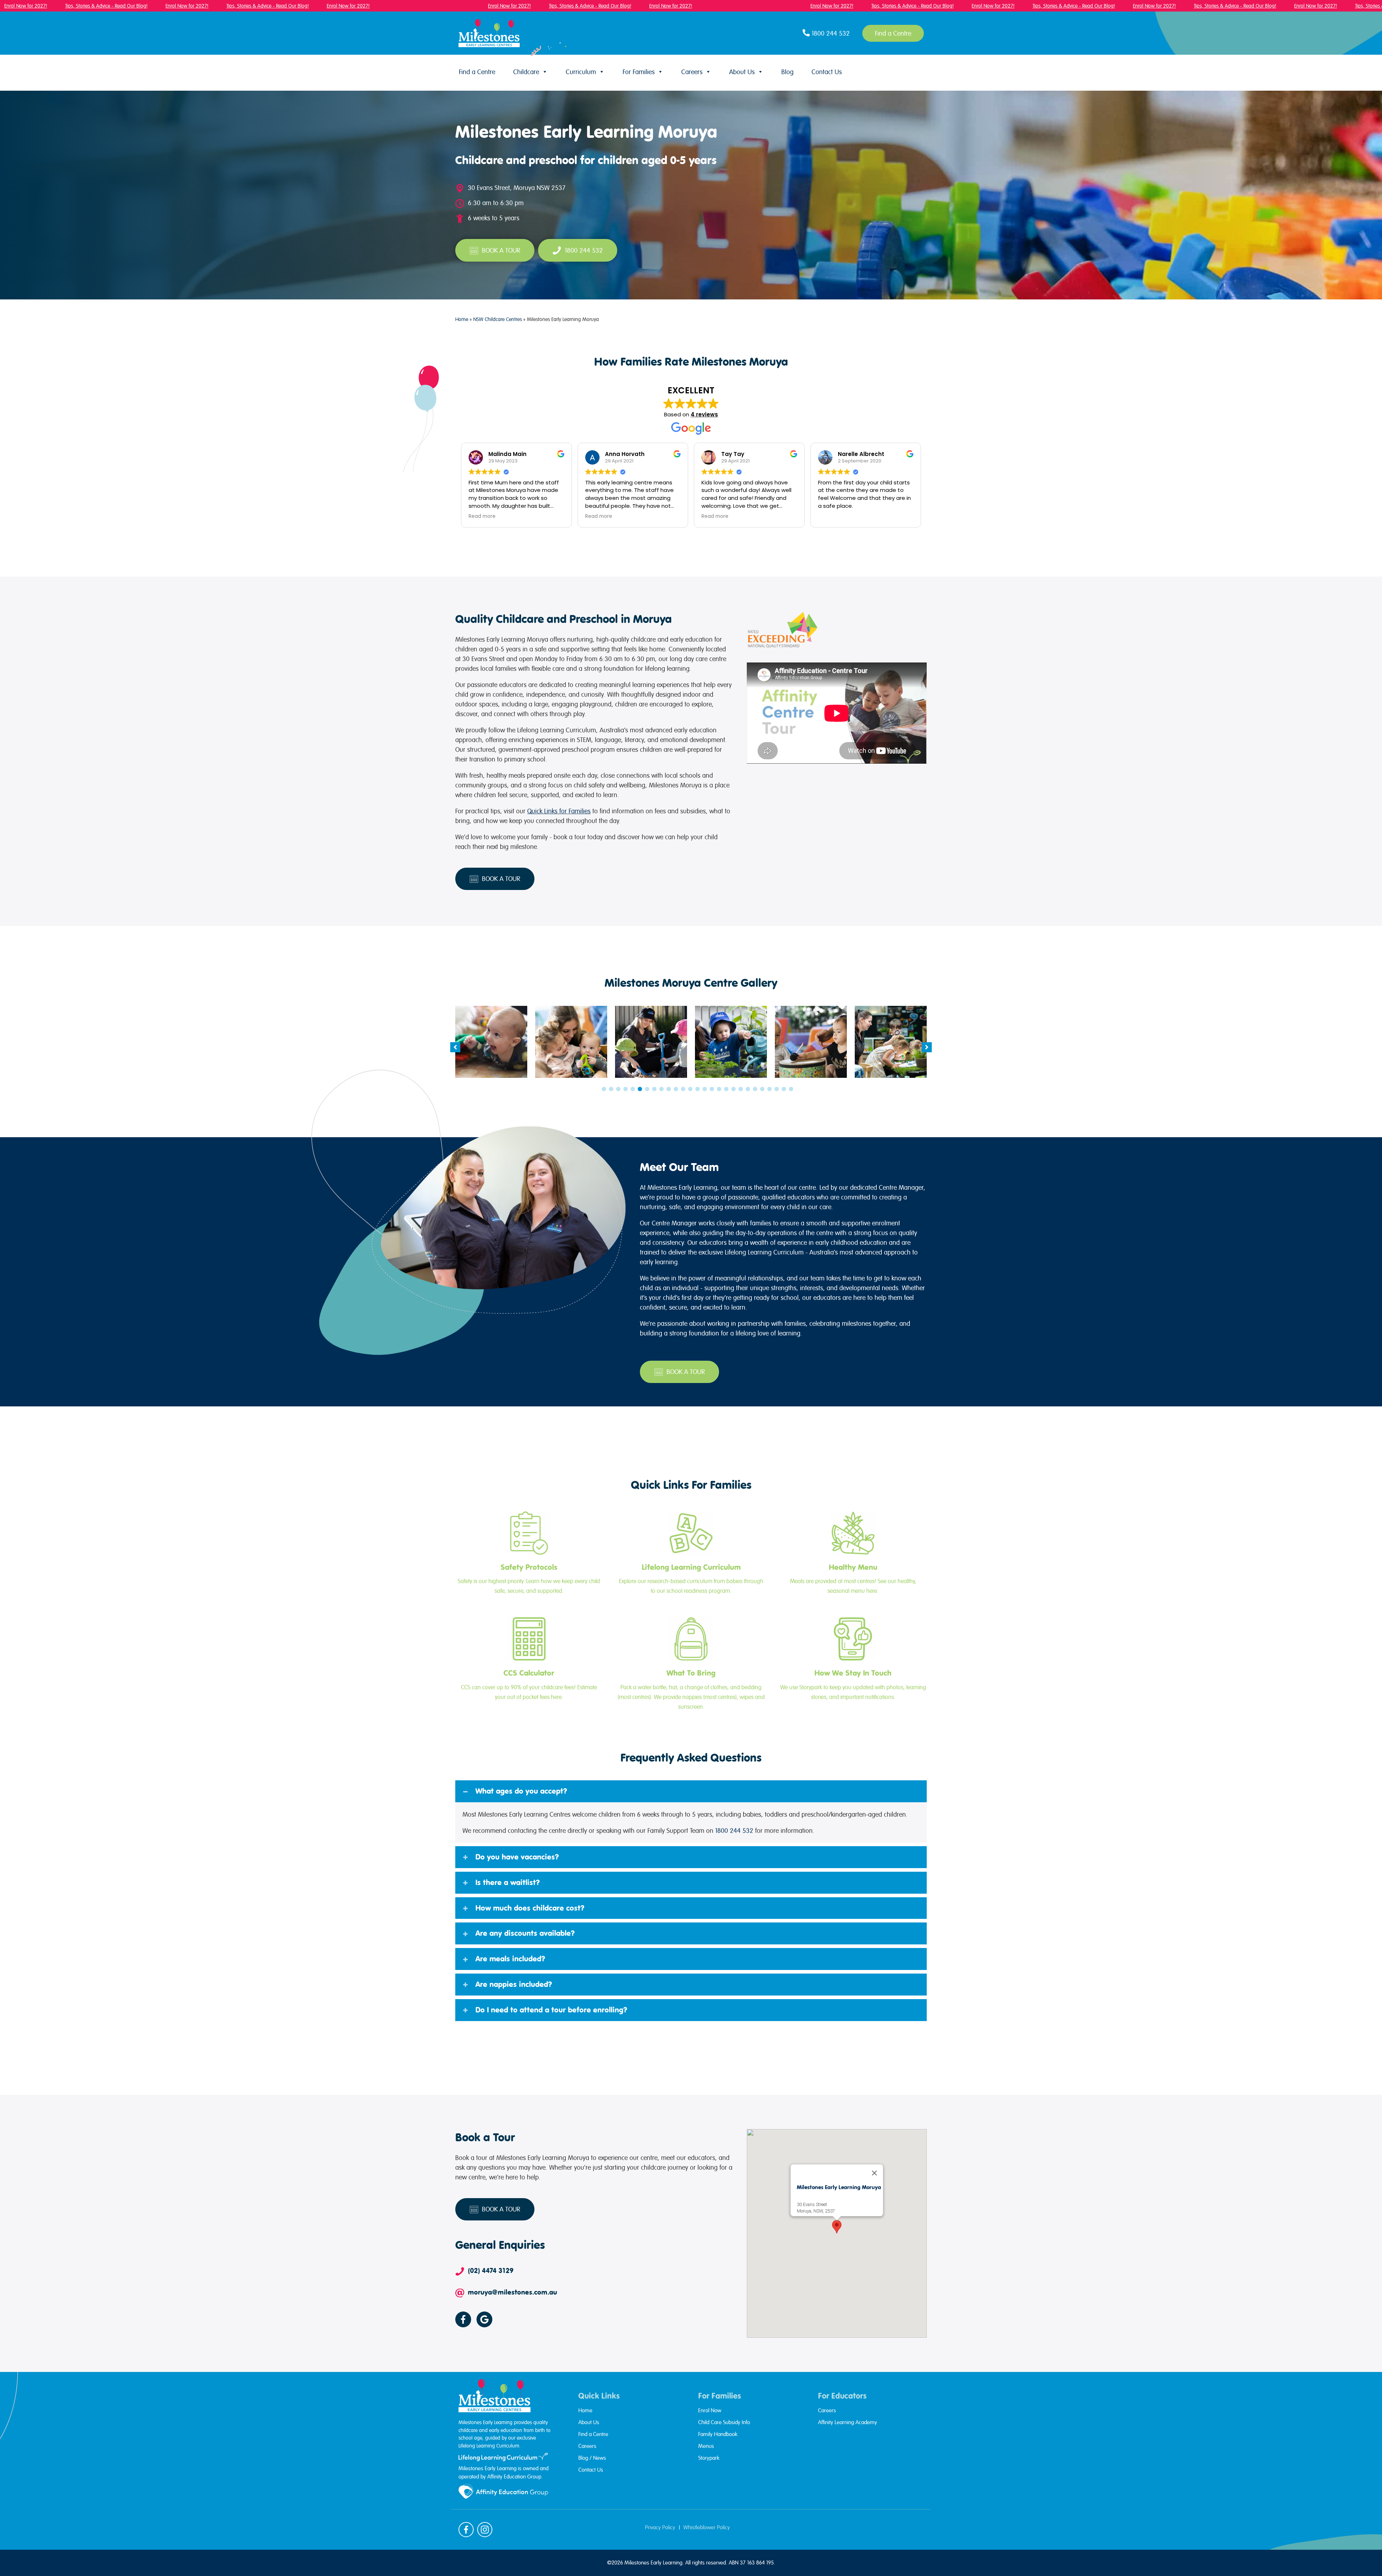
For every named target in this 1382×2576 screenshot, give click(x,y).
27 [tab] (791, 1089)
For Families (639, 72)
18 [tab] (726, 1089)
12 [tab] (683, 1089)
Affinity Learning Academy (848, 2422)
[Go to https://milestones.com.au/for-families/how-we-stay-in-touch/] (853, 1660)
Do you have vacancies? (517, 1857)
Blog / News (592, 2458)
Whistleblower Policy (707, 2527)
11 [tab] (676, 1089)
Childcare (526, 72)
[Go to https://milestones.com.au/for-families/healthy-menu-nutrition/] (853, 1554)
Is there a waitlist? (508, 1883)
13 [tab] (690, 1089)
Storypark (709, 2458)
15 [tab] (705, 1089)
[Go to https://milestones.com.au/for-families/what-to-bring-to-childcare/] (691, 1664)
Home (462, 319)
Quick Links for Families (559, 811)
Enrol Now (710, 2410)
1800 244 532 (734, 1831)
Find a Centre (477, 72)
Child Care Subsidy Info (724, 2422)
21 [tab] (748, 1089)
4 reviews (704, 414)
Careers (692, 72)
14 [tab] (697, 1089)
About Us (742, 72)
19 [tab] (733, 1089)
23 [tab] (762, 1089)
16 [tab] (712, 1089)
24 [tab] (769, 1089)
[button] (455, 1047)
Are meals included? (510, 1959)
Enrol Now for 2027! (182, 6)
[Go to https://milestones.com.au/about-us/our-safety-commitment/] (529, 1554)
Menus (706, 2446)
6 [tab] (640, 1089)
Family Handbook (718, 2434)
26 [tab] (784, 1089)
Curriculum (581, 72)
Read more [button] (482, 516)
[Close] (874, 2173)
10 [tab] (669, 1089)
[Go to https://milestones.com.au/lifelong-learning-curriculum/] (691, 1554)
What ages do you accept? (521, 1791)
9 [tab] (661, 1089)
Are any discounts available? (525, 1933)
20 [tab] (741, 1089)
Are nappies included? (514, 1984)
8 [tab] (654, 1089)
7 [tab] (647, 1089)
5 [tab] (633, 1089)
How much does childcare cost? (530, 1908)
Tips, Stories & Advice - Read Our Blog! (101, 6)
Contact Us (827, 72)
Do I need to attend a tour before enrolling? (551, 2010)
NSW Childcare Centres (498, 319)
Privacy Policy (660, 2527)
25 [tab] (777, 1089)
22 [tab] (755, 1089)
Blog (787, 72)
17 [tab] (719, 1089)
